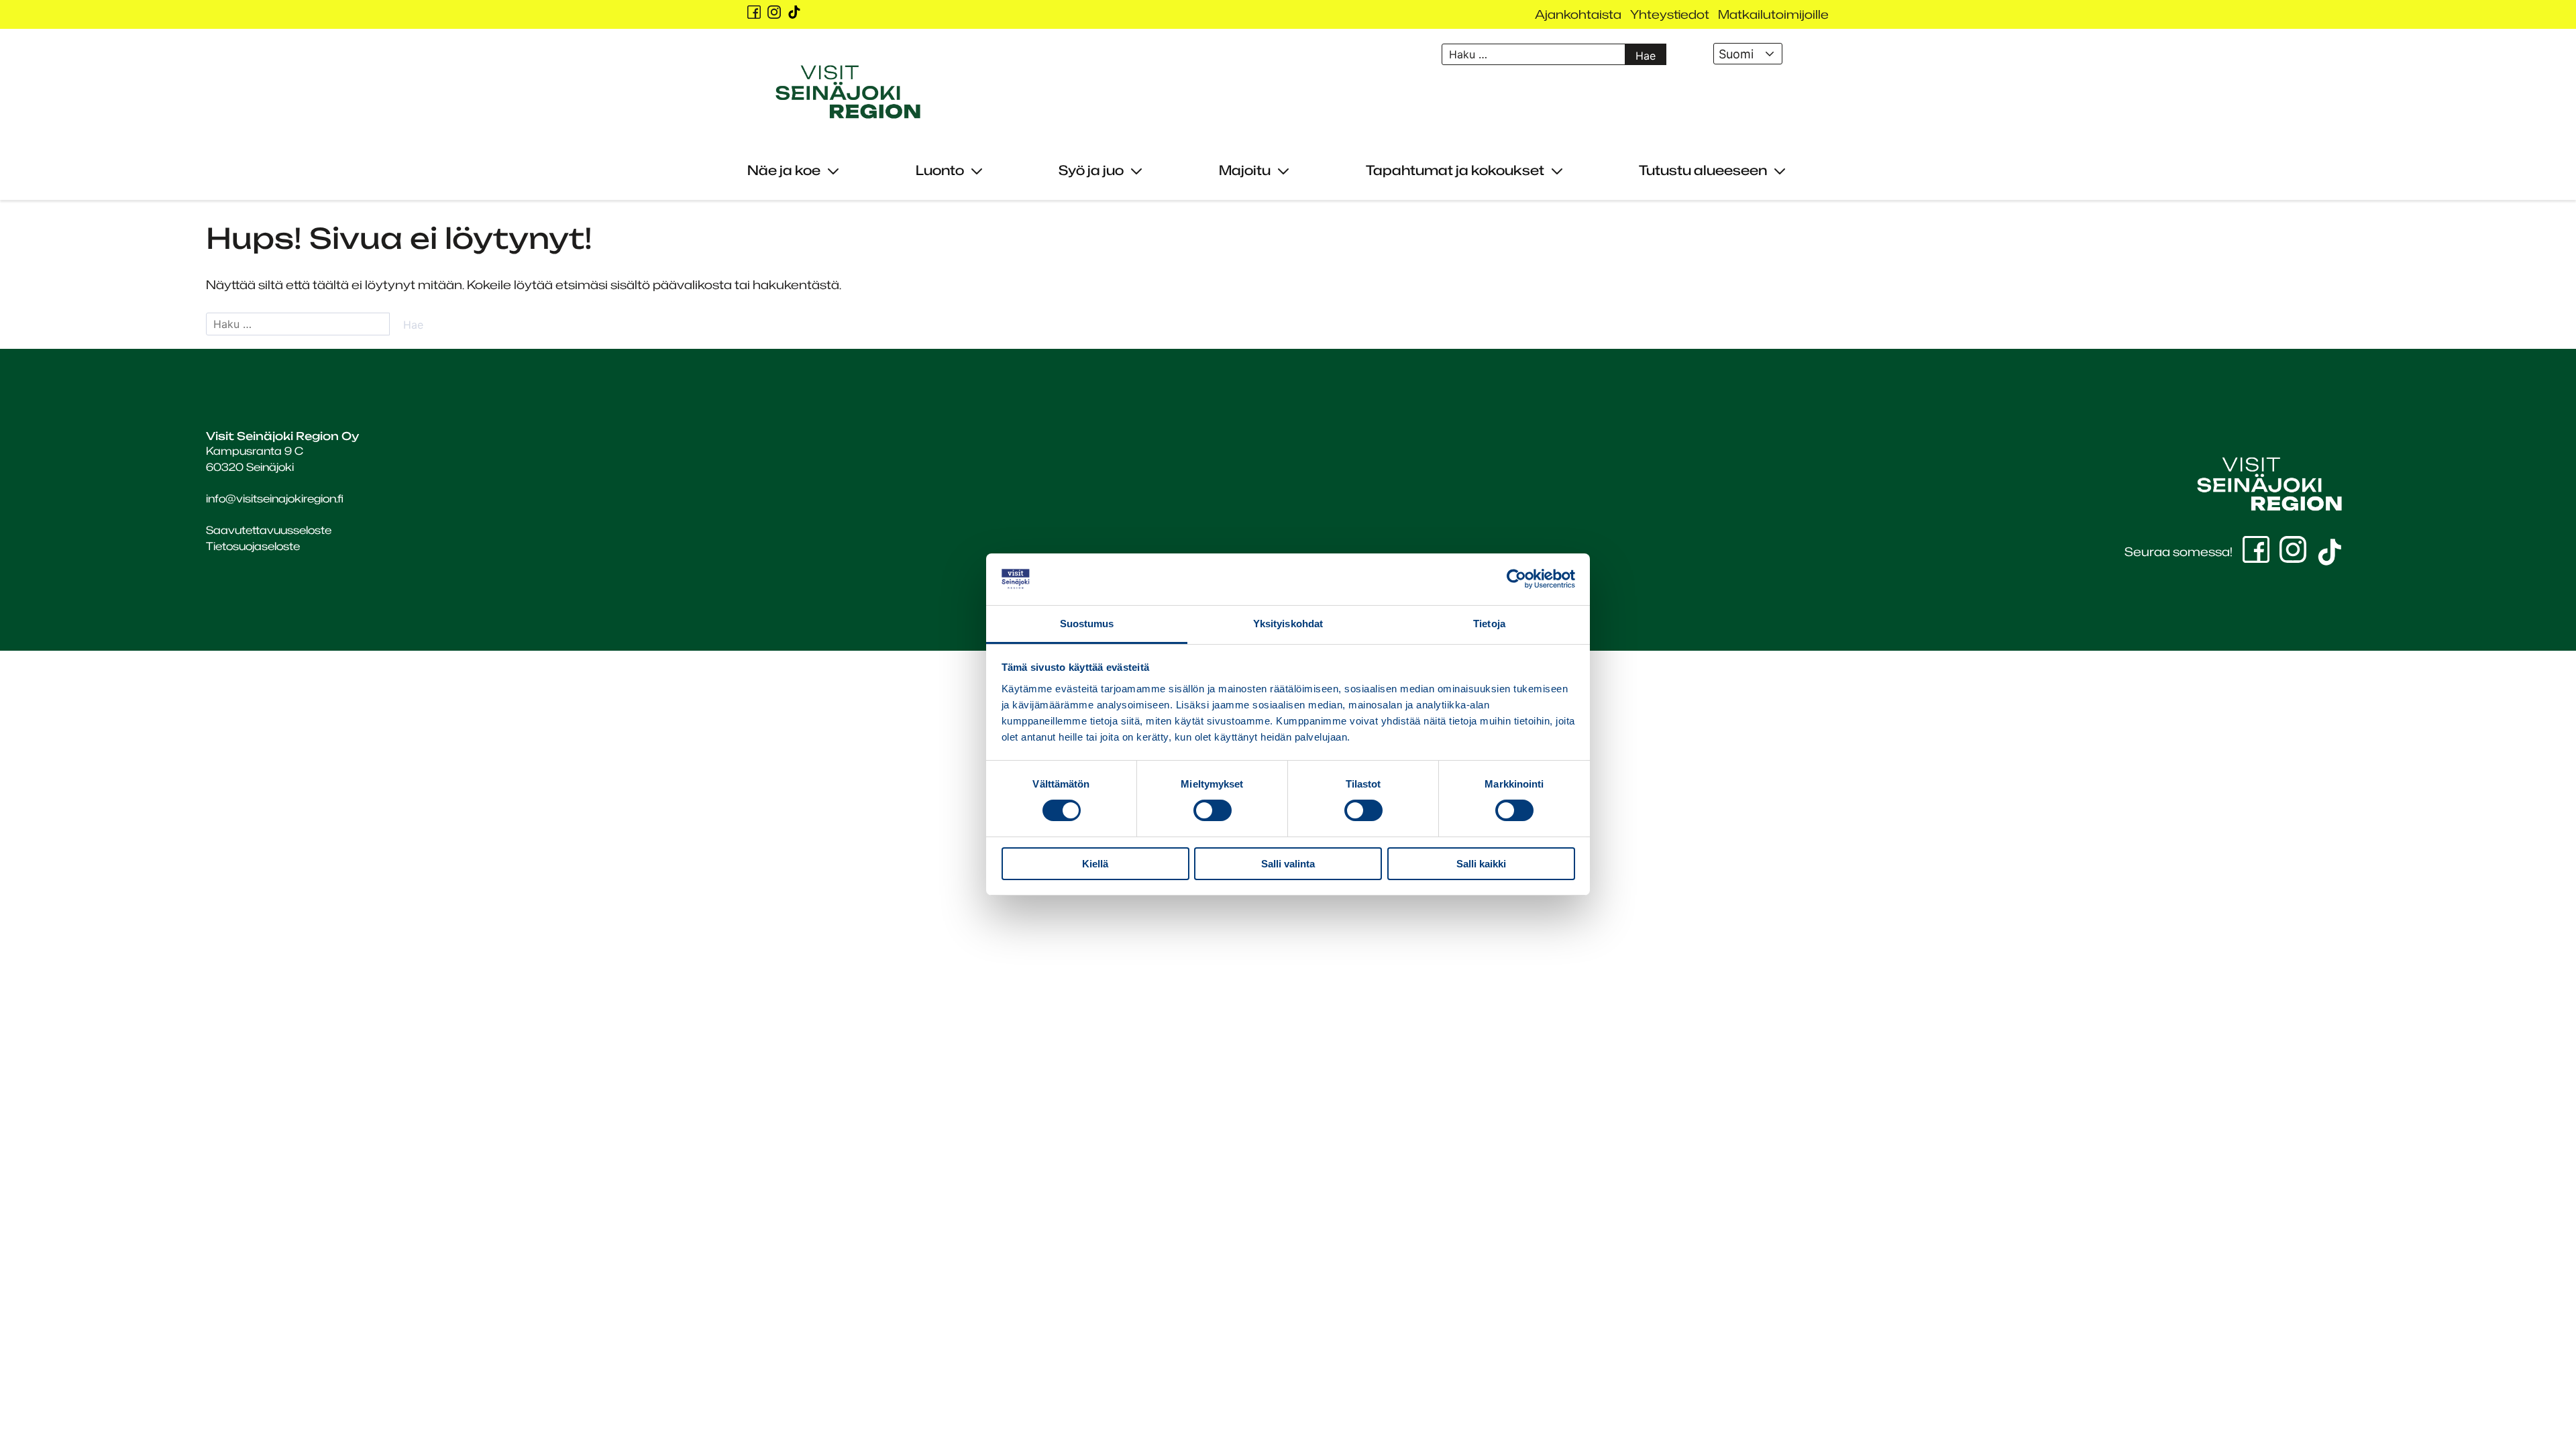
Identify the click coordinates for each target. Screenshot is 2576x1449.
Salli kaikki (1481, 864)
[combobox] (1748, 54)
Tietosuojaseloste (253, 546)
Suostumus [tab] (1087, 624)
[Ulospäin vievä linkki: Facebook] (754, 12)
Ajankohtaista (1578, 14)
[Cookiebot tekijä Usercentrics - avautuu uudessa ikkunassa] (1516, 579)
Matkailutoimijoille (1773, 14)
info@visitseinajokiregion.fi (275, 498)
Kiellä (1095, 864)
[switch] (1213, 810)
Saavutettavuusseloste (269, 530)
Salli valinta (1288, 864)
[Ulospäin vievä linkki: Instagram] (774, 12)
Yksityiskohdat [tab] (1288, 624)
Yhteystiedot (1670, 14)
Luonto (940, 170)
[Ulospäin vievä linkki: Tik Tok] (794, 12)
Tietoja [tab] (1489, 624)
